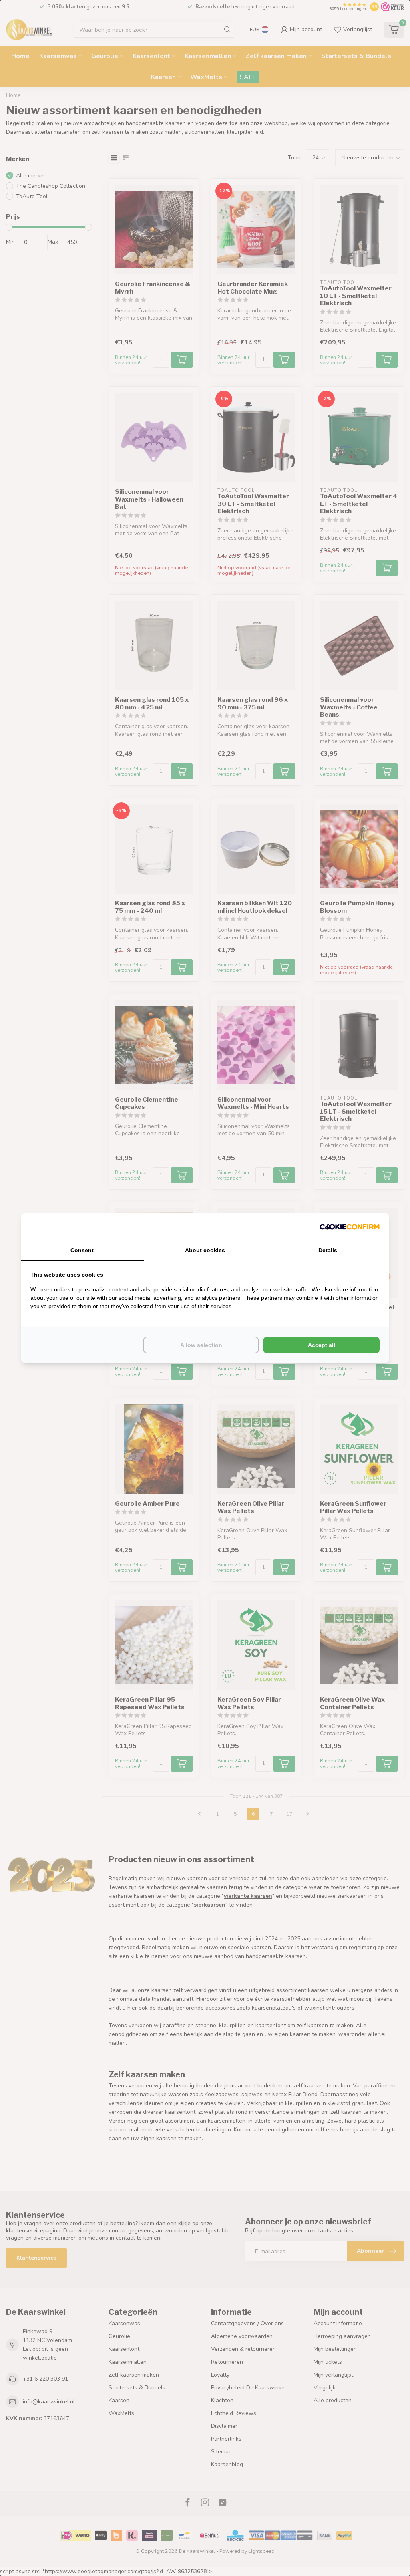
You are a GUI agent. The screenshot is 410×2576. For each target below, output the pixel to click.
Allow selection (201, 1345)
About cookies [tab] (205, 1250)
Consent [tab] (82, 1250)
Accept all (322, 1345)
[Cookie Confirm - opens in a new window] (350, 1227)
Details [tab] (328, 1250)
